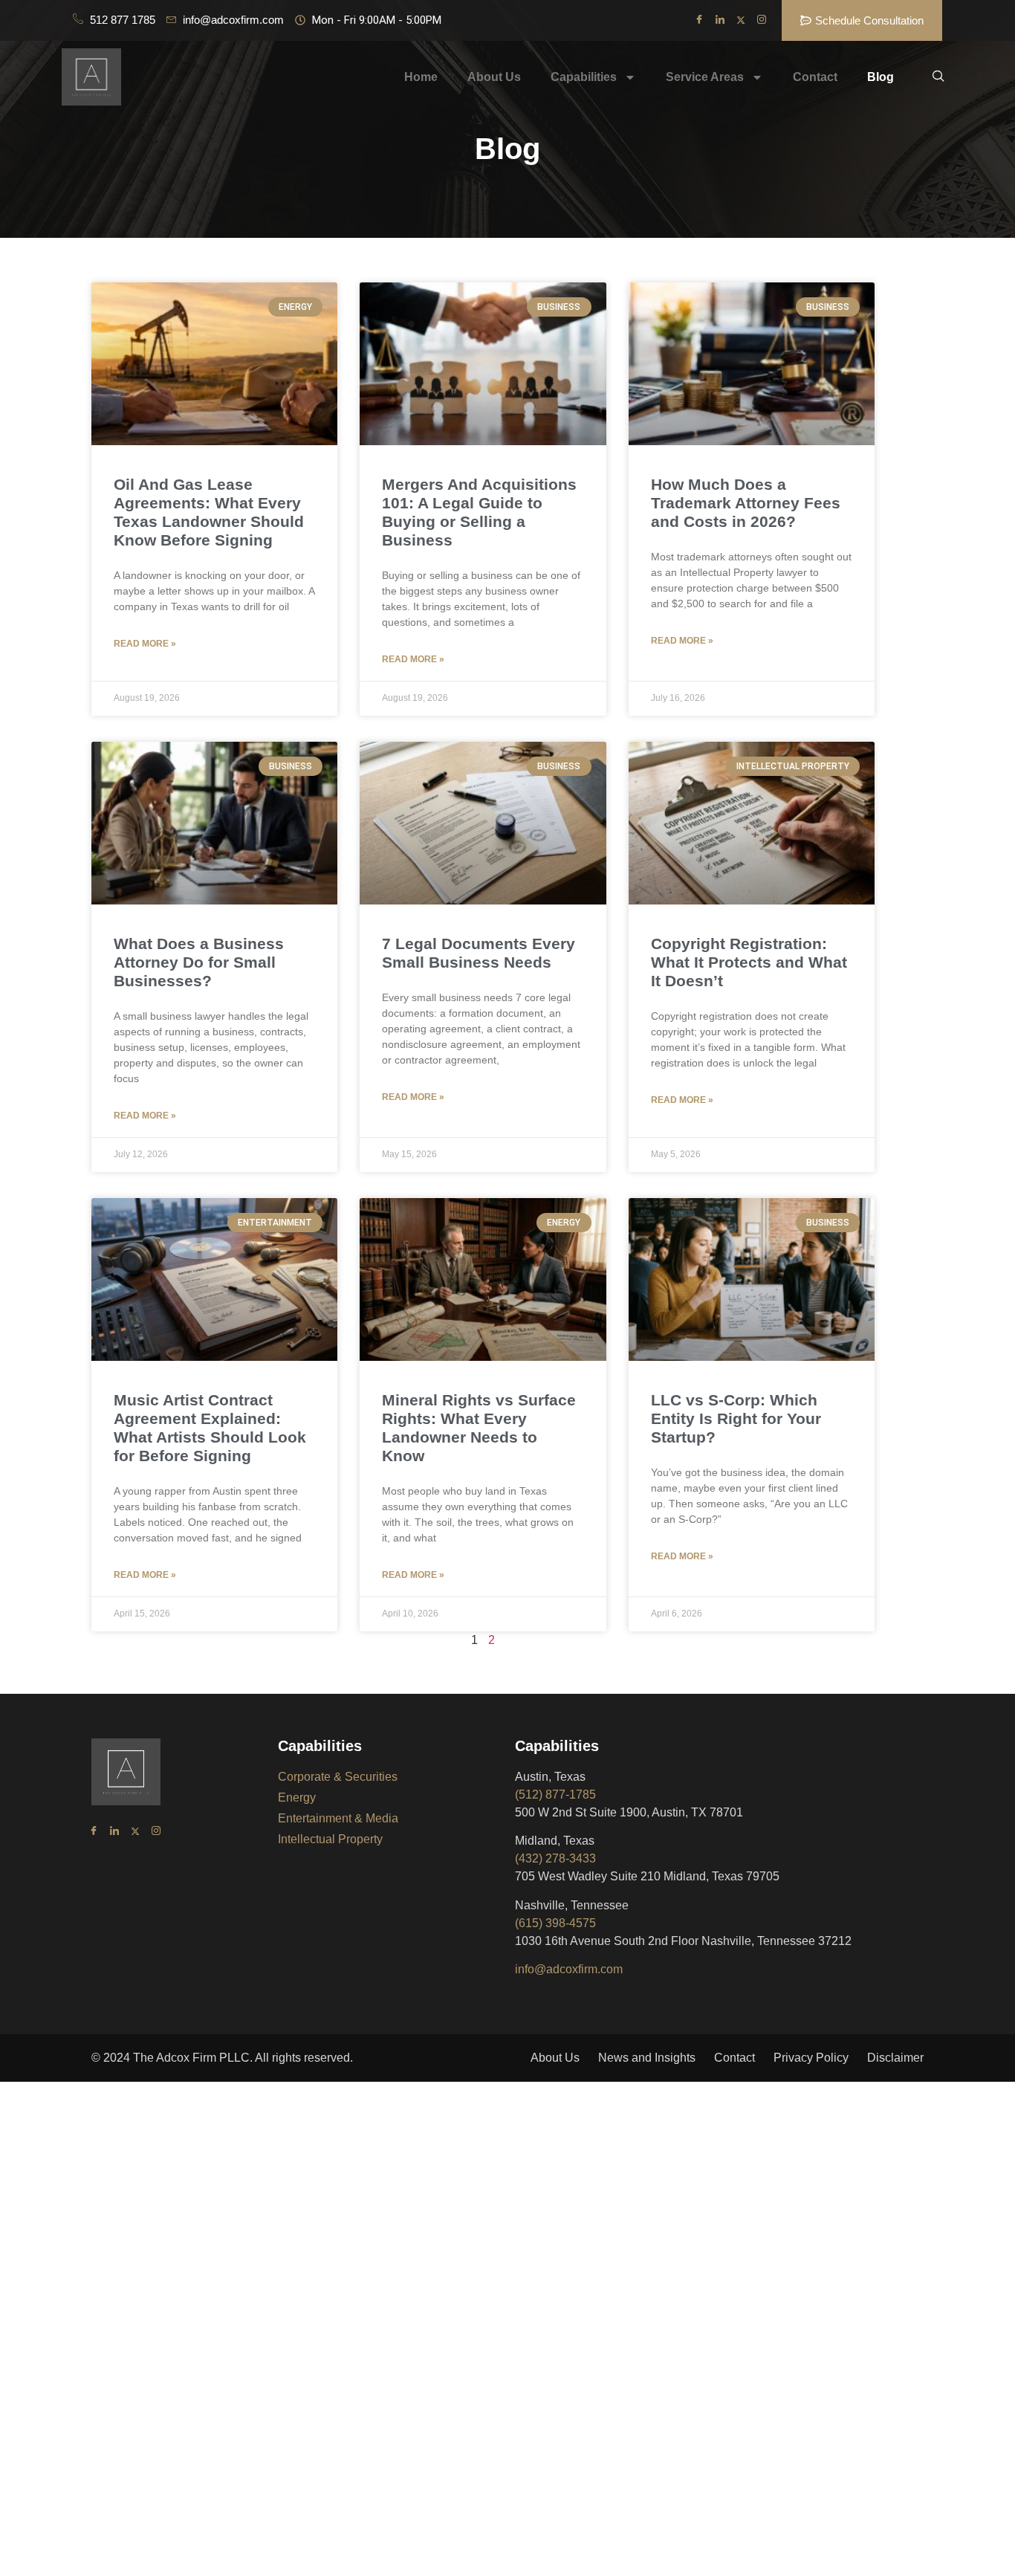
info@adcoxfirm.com (569, 1969)
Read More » (145, 644)
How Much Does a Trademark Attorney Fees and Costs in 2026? (746, 503)
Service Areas (705, 77)
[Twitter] (741, 21)
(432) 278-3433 (555, 1858)
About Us (494, 77)
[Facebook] (699, 21)
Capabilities (584, 77)
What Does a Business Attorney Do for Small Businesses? (199, 962)
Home (421, 77)
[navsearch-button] (938, 77)
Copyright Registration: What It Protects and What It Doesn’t (749, 962)
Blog (881, 77)
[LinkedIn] (720, 21)
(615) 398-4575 (555, 1923)
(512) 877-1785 (555, 1795)
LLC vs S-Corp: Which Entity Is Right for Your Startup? (736, 1418)
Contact (815, 77)
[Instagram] (762, 21)
